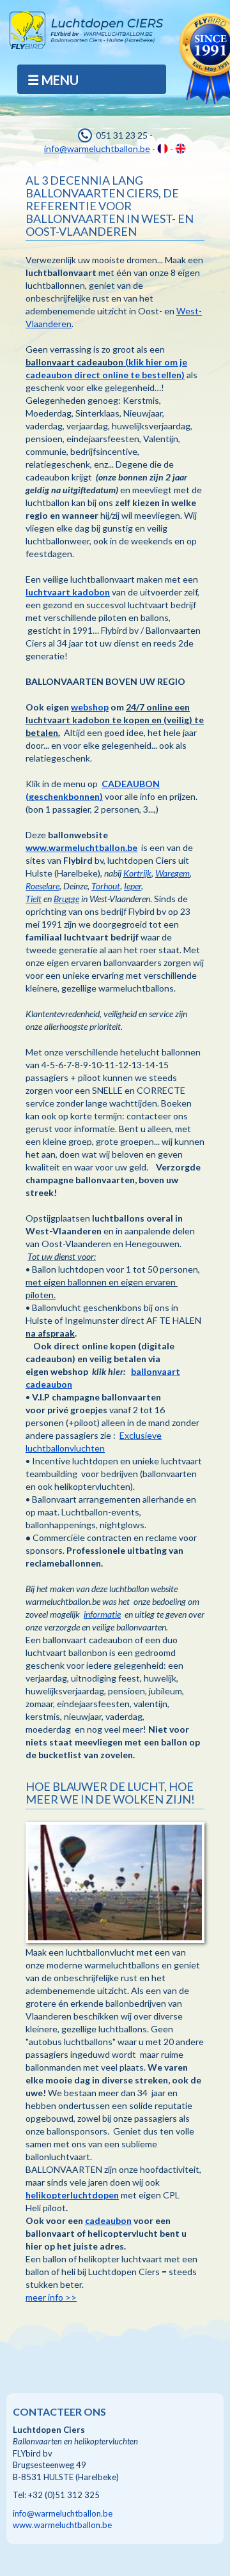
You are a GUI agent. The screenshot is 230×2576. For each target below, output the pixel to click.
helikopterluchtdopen (72, 2195)
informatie (102, 1614)
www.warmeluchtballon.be (81, 847)
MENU (60, 80)
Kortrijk (137, 873)
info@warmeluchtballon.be (97, 149)
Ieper (133, 886)
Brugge (66, 899)
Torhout (106, 886)
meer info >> (51, 2297)
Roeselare (42, 886)
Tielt (34, 899)
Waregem (172, 873)
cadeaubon (108, 2220)
